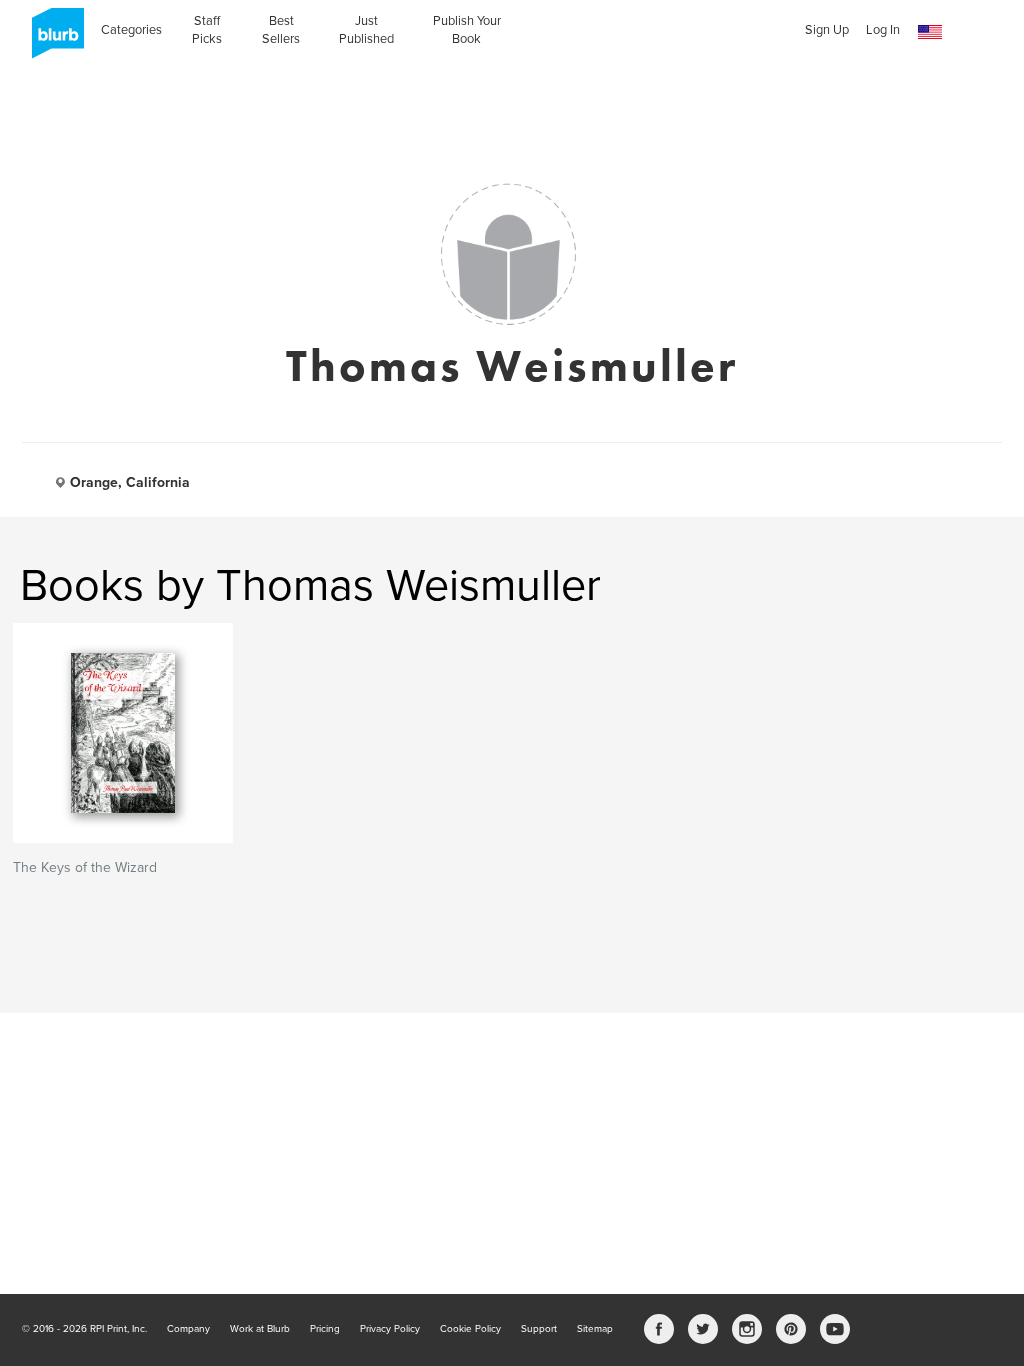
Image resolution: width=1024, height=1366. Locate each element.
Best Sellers (281, 30)
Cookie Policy (470, 1329)
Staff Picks (207, 30)
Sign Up (827, 30)
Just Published (366, 30)
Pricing (325, 1329)
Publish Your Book (467, 30)
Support (539, 1329)
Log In (883, 30)
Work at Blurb (260, 1329)
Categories (131, 30)
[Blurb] (52, 40)
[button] (930, 32)
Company (188, 1329)
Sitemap (595, 1329)
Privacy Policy (390, 1329)
